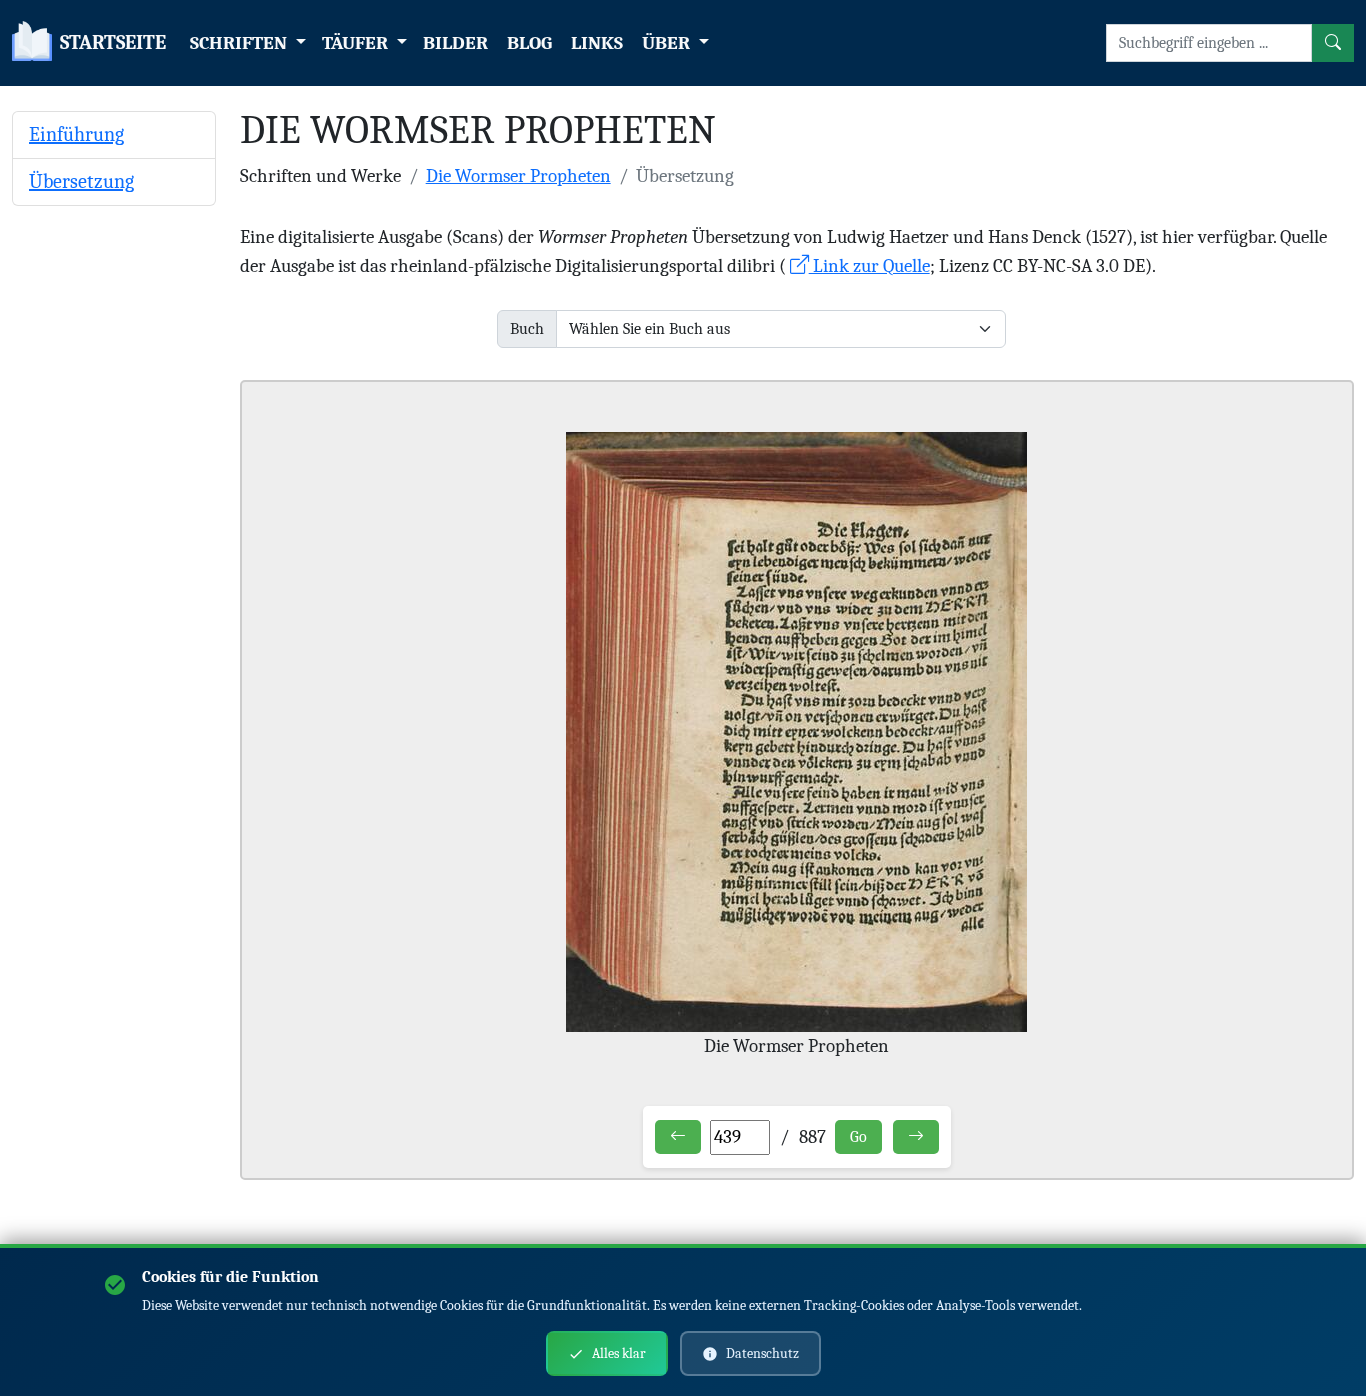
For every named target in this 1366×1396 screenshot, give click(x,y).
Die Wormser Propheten (518, 176)
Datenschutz (762, 1353)
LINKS (597, 43)
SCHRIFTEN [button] (240, 43)
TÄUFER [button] (357, 43)
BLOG (529, 43)
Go (858, 1137)
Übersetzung (81, 181)
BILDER (455, 43)
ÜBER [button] (668, 43)
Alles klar (619, 1353)
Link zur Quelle (869, 266)
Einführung (76, 134)
